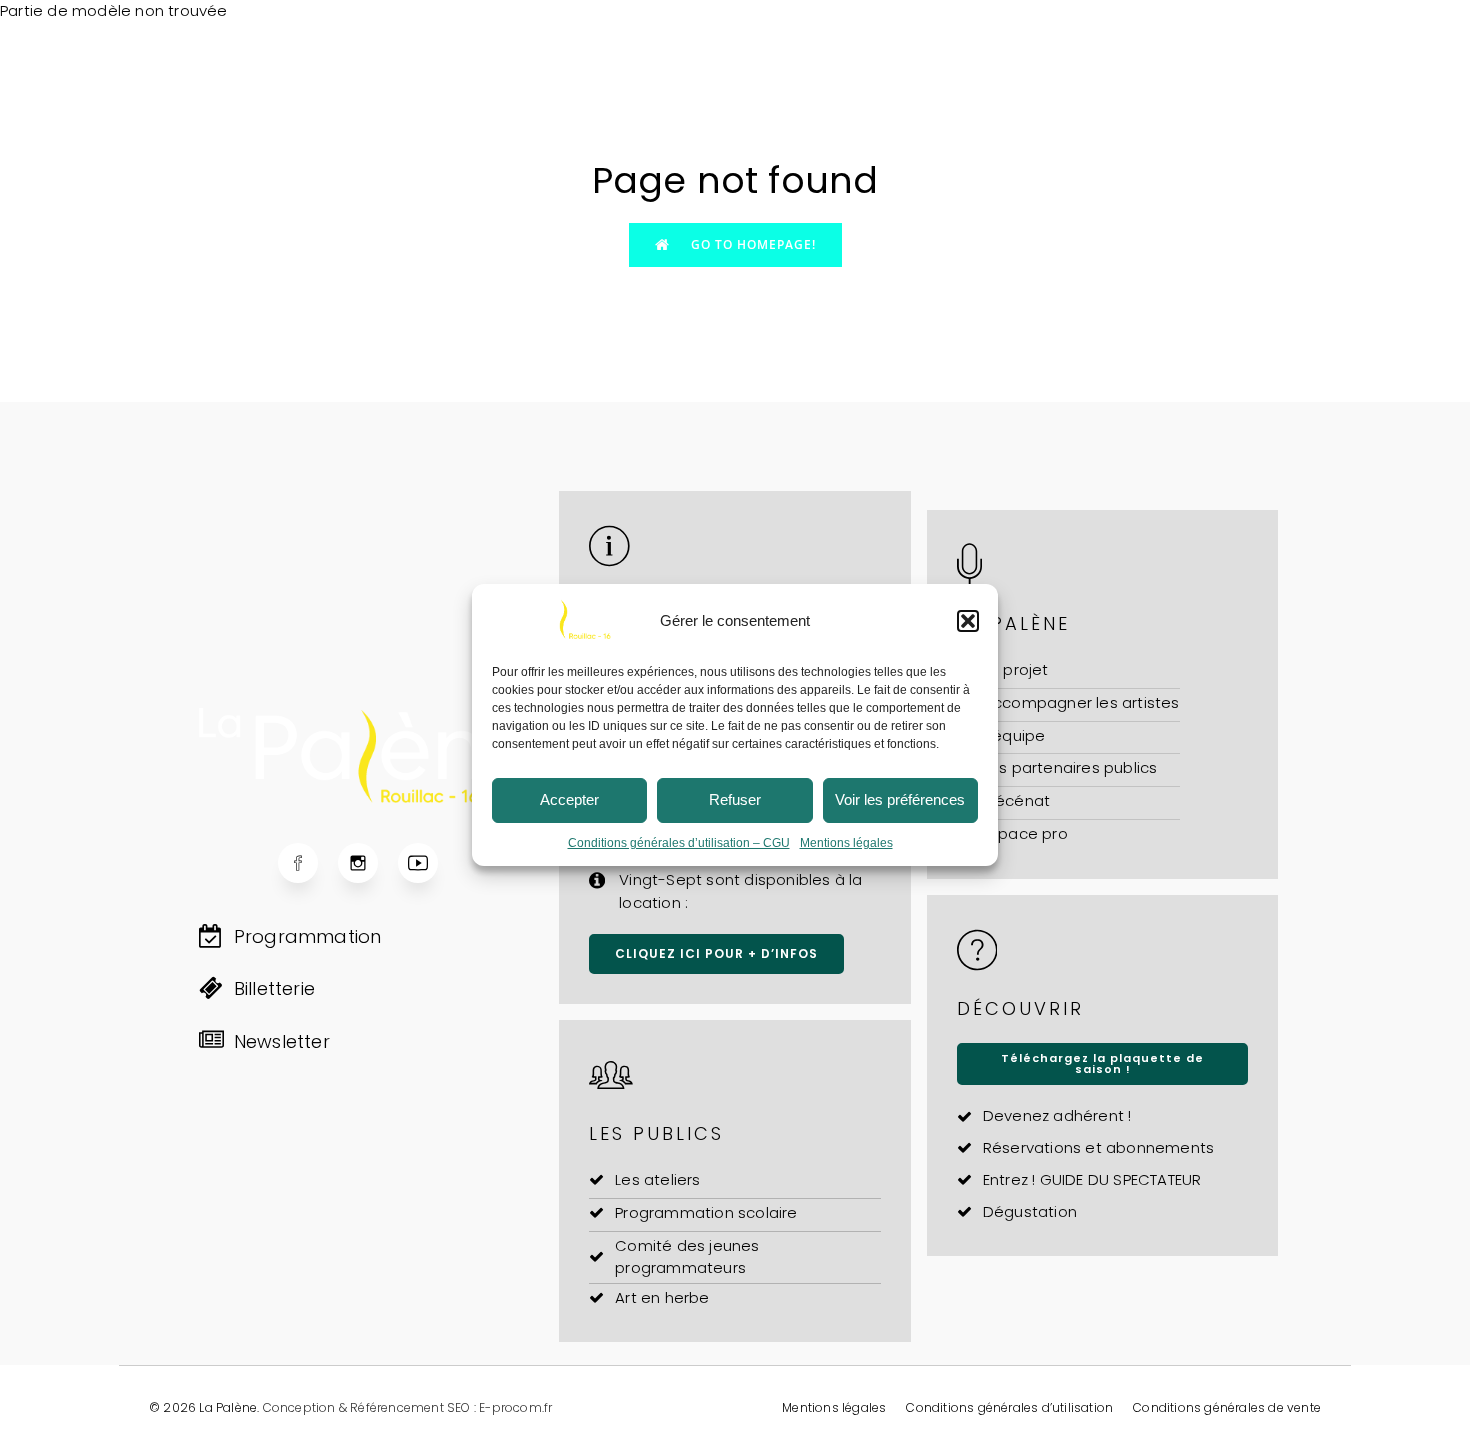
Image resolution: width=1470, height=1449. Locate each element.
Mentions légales (846, 843)
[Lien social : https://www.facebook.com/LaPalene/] (308, 863)
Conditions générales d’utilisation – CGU (679, 843)
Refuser (735, 799)
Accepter (569, 799)
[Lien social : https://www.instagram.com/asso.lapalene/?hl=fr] (368, 863)
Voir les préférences (900, 799)
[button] (968, 621)
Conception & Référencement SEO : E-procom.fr (408, 1407)
